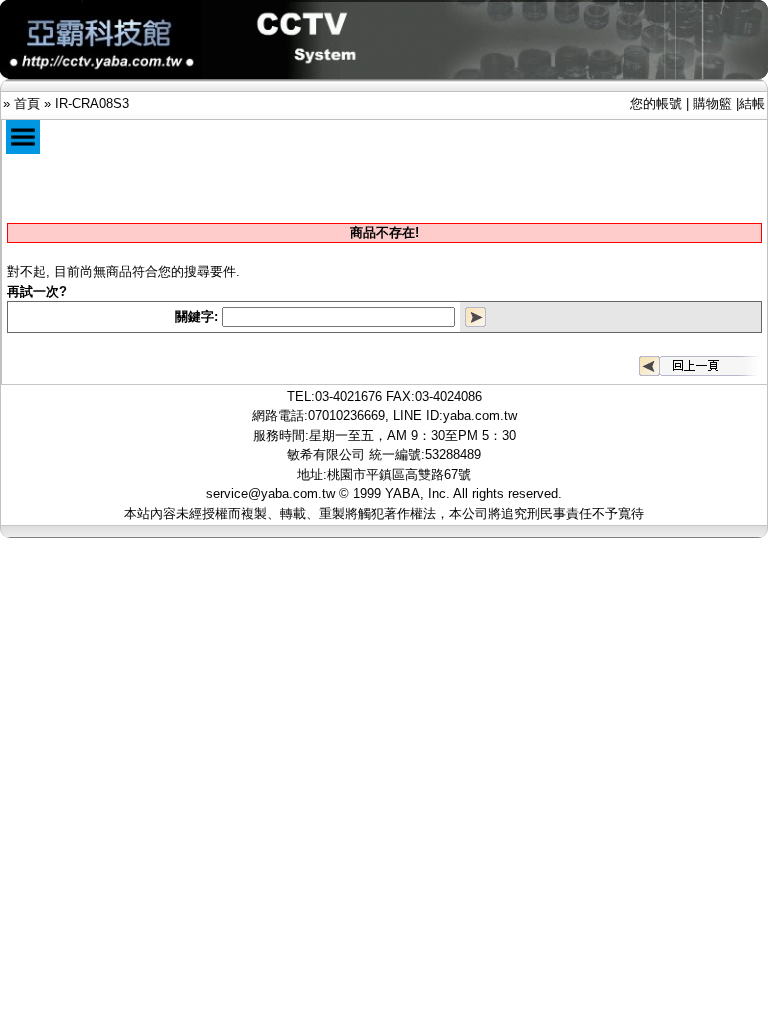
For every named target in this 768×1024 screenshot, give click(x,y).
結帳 (752, 103)
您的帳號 (656, 103)
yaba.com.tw (480, 415)
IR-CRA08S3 (92, 103)
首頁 (27, 103)
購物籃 (712, 103)
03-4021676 (348, 396)
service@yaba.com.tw (270, 493)
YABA (402, 493)
